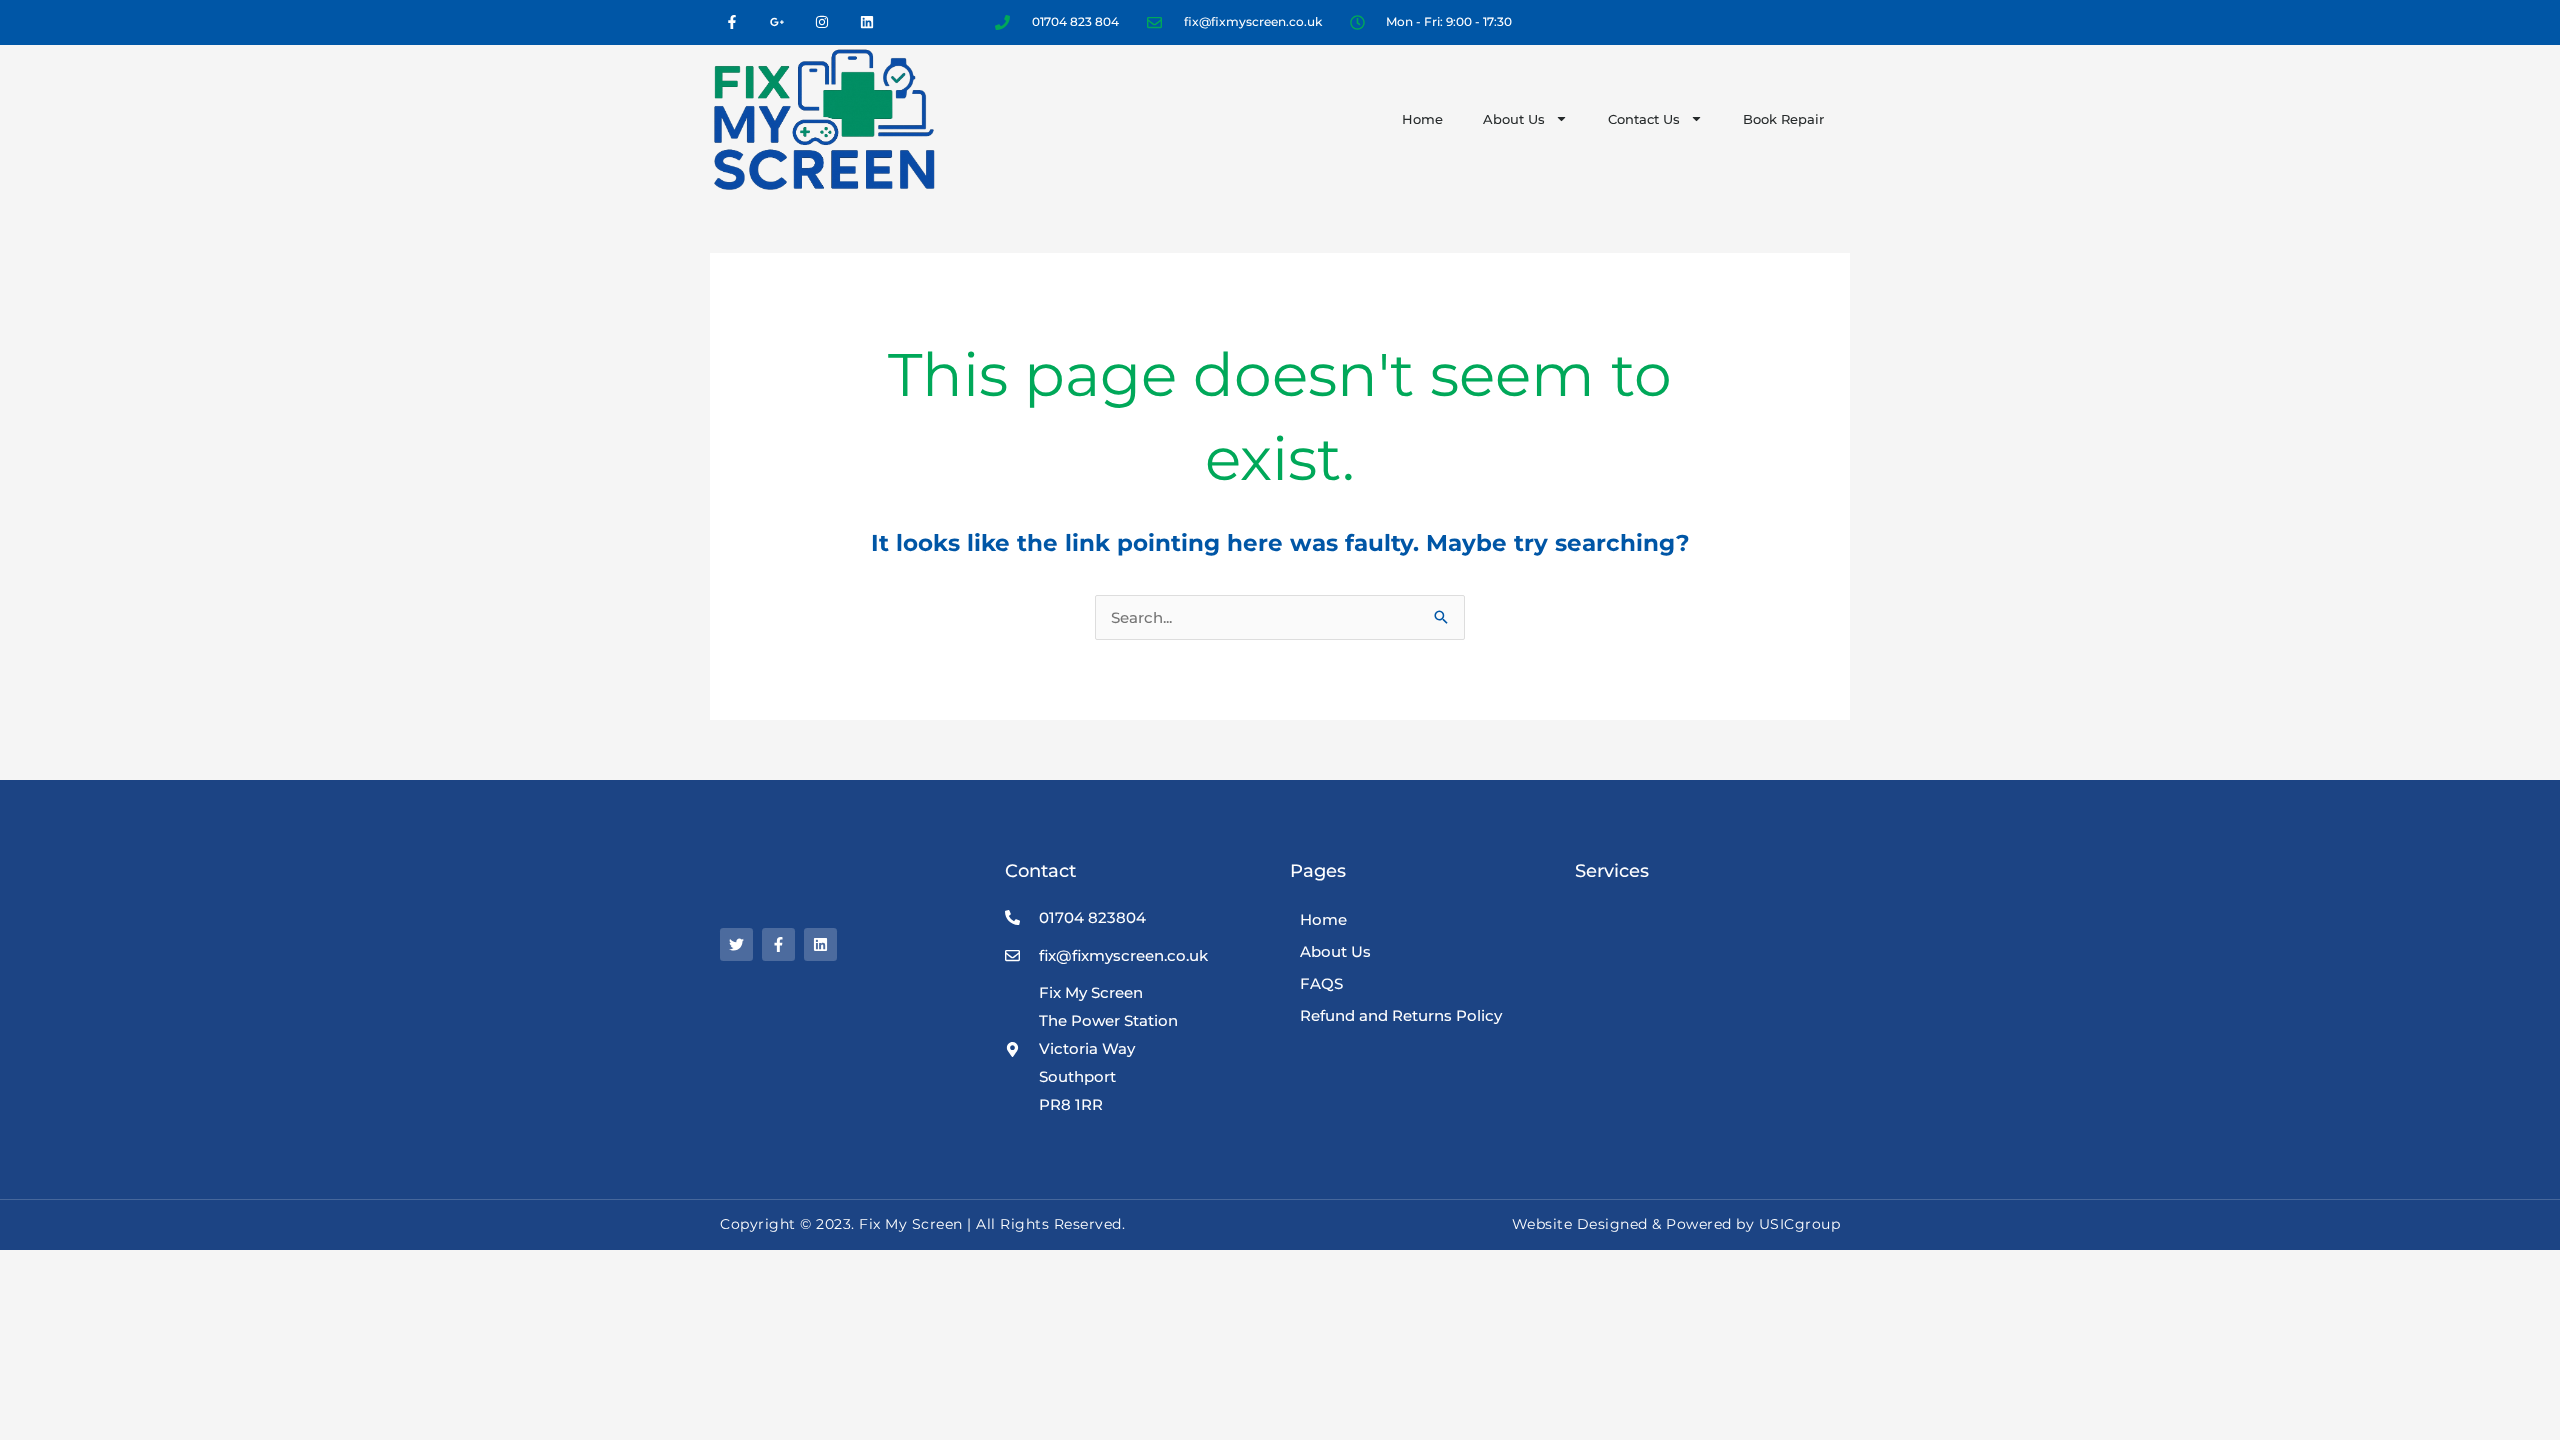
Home (1422, 119)
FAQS (1321, 983)
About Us (1514, 119)
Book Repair (1783, 119)
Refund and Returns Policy (1401, 1015)
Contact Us (1644, 119)
